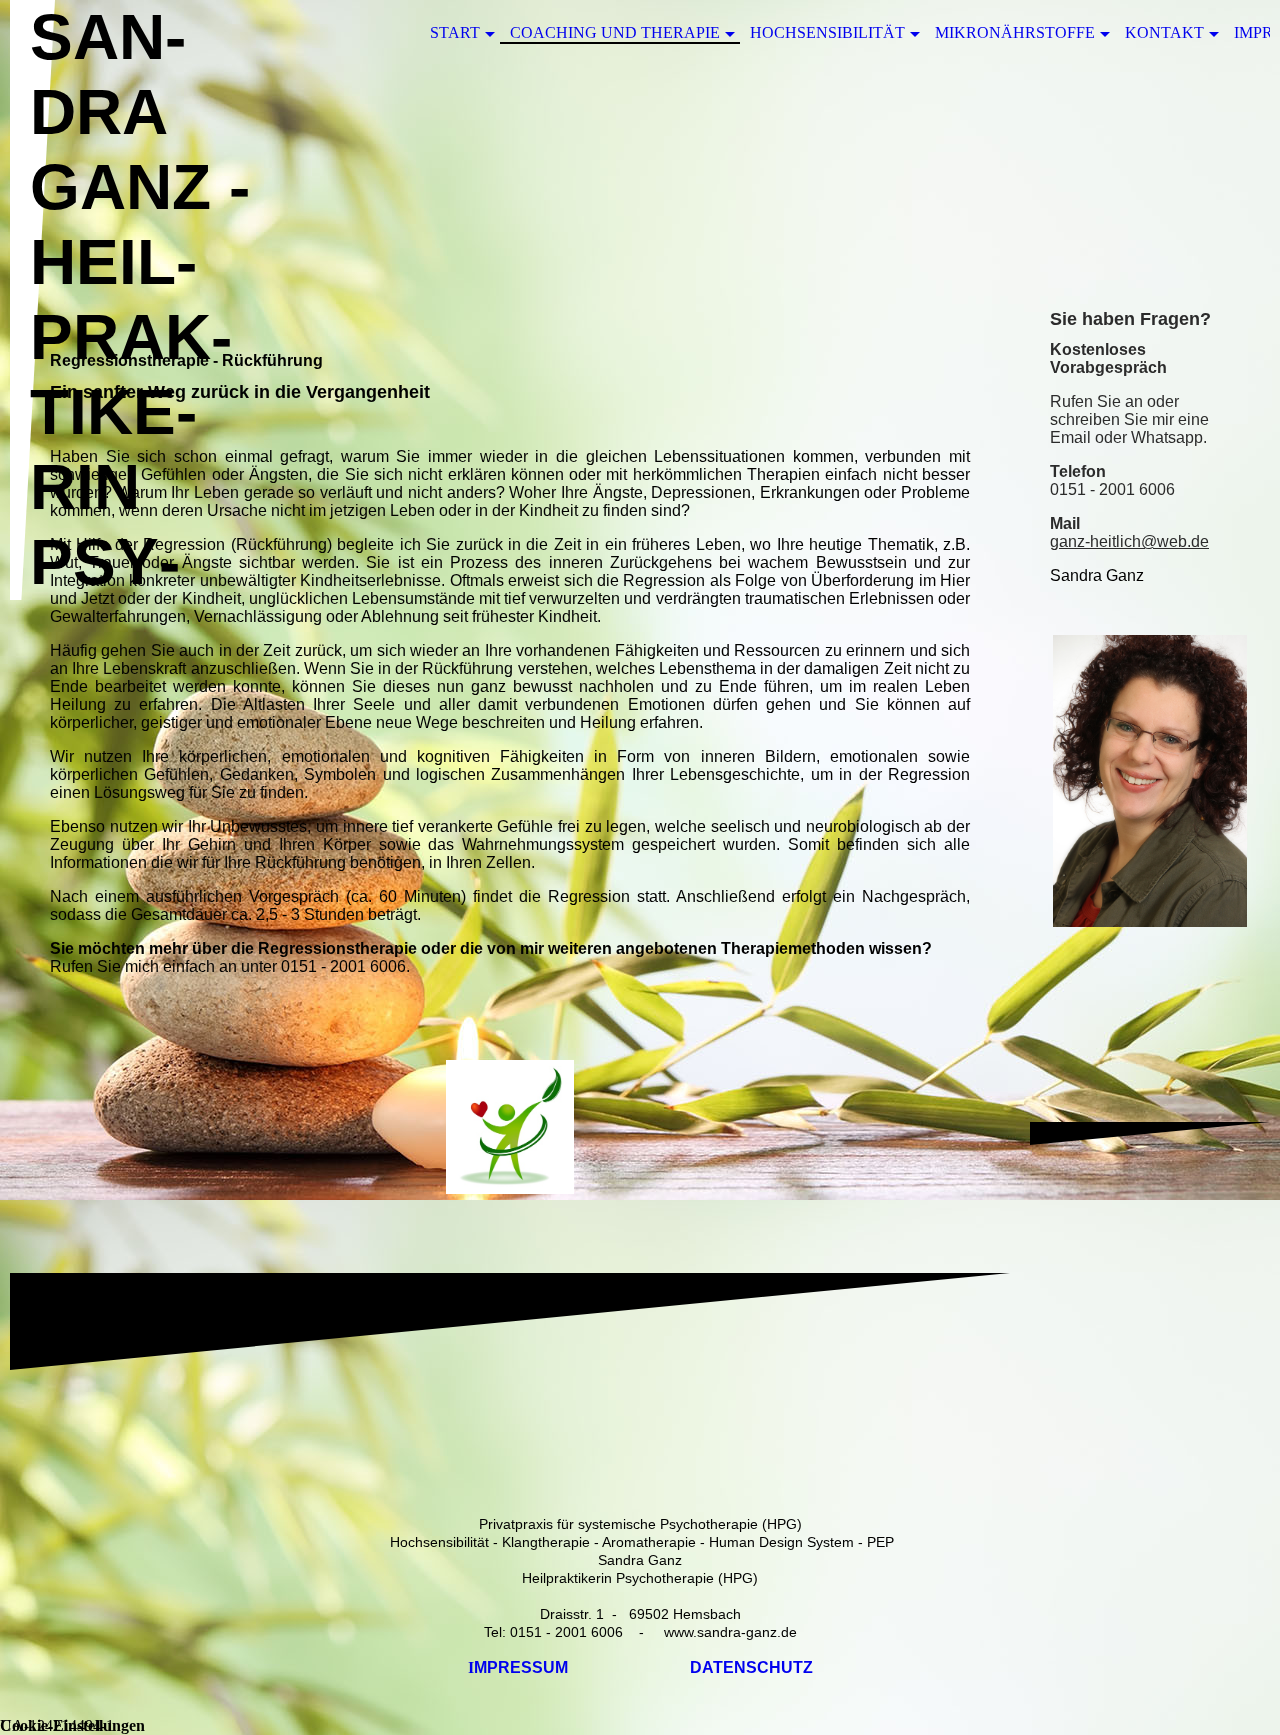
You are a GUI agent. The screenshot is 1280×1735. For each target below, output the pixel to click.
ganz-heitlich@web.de (1129, 541)
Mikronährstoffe (1015, 32)
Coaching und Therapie (615, 32)
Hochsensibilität (827, 32)
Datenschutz (751, 1667)
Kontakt (1164, 32)
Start (455, 32)
